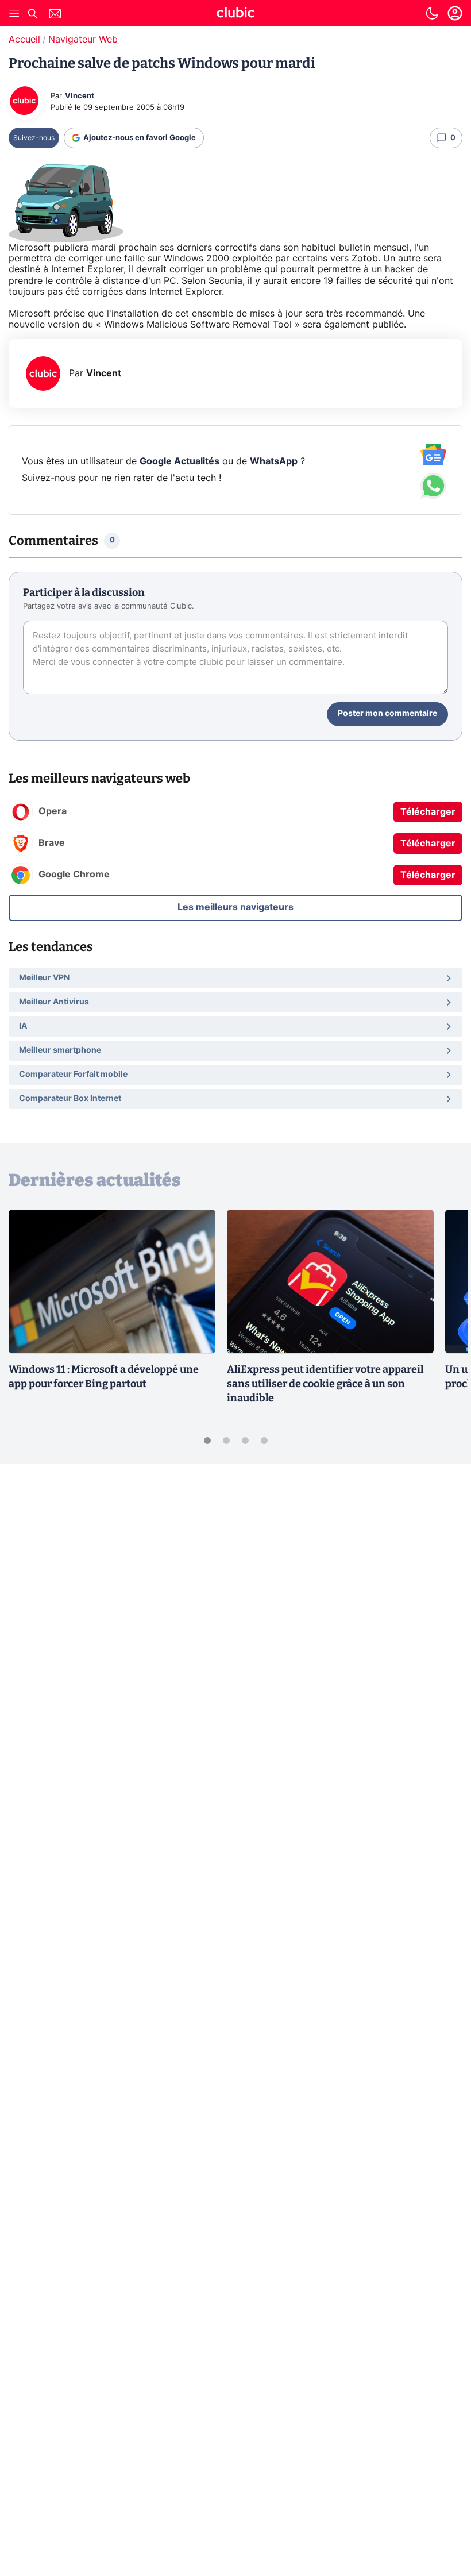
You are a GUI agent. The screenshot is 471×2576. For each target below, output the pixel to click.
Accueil (24, 40)
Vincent (80, 96)
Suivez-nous (34, 138)
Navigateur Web (83, 40)
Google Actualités (179, 461)
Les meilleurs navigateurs (235, 907)
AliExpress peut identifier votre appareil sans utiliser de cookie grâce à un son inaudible (325, 1384)
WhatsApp (274, 461)
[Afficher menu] (14, 13)
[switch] (432, 13)
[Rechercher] (33, 15)
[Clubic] (235, 14)
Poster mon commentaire (387, 714)
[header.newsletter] (55, 15)
